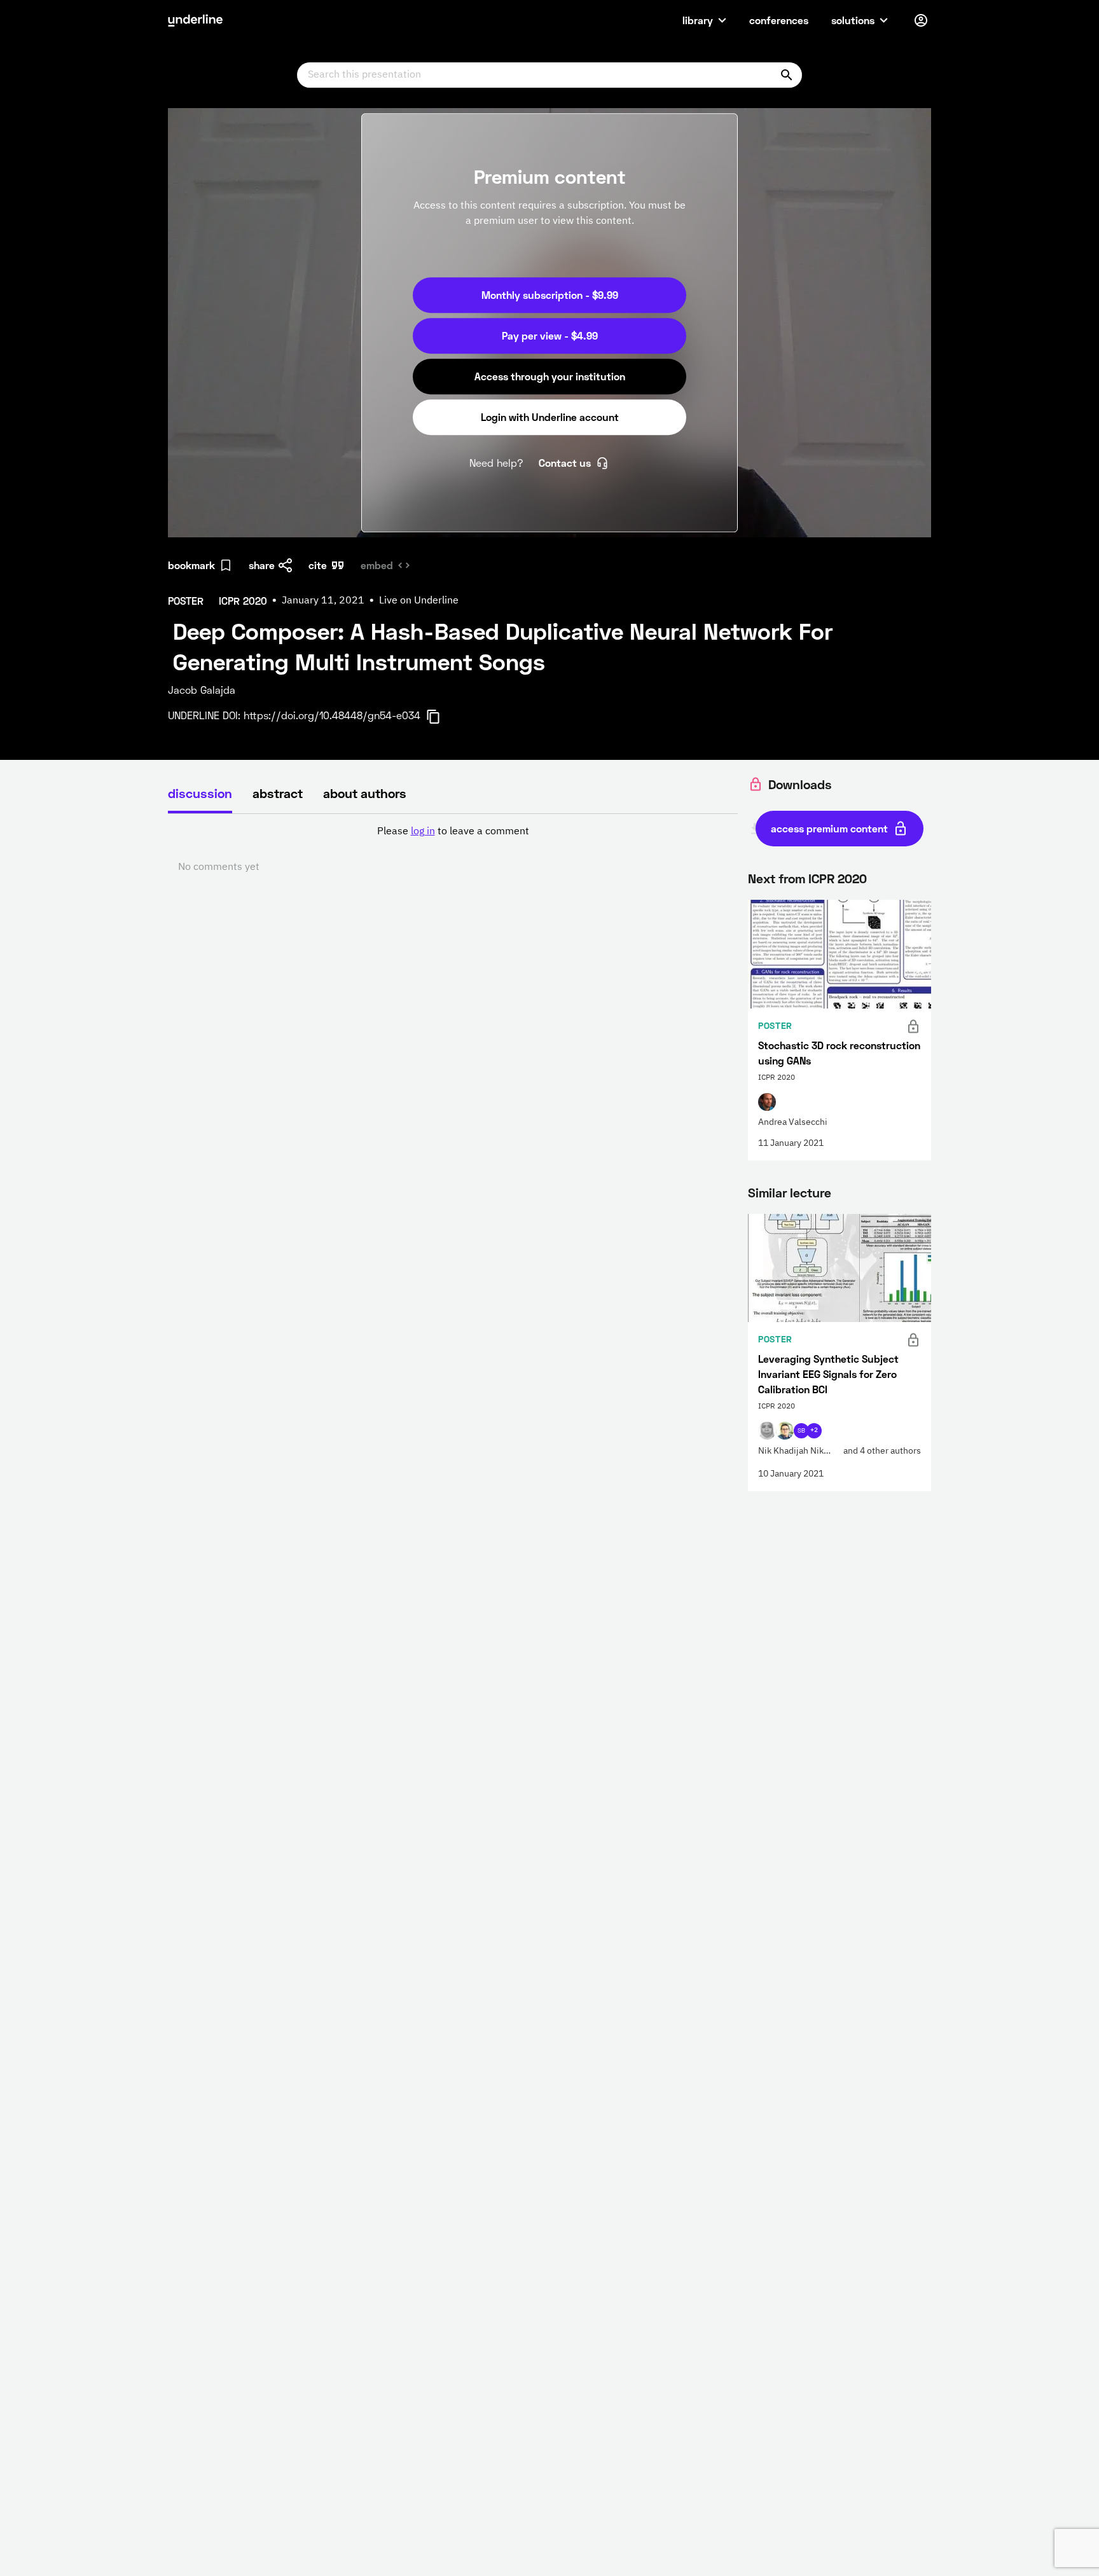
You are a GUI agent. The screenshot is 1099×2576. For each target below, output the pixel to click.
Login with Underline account (550, 417)
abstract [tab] (278, 793)
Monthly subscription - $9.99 (550, 295)
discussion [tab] (200, 793)
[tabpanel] (453, 850)
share (262, 565)
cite (318, 565)
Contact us (565, 463)
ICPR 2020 (838, 878)
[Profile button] (921, 20)
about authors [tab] (365, 793)
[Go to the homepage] (195, 20)
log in (423, 832)
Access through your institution (550, 376)
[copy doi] (441, 717)
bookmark (191, 565)
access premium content (829, 828)
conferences (779, 20)
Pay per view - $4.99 (550, 335)
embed (377, 565)
